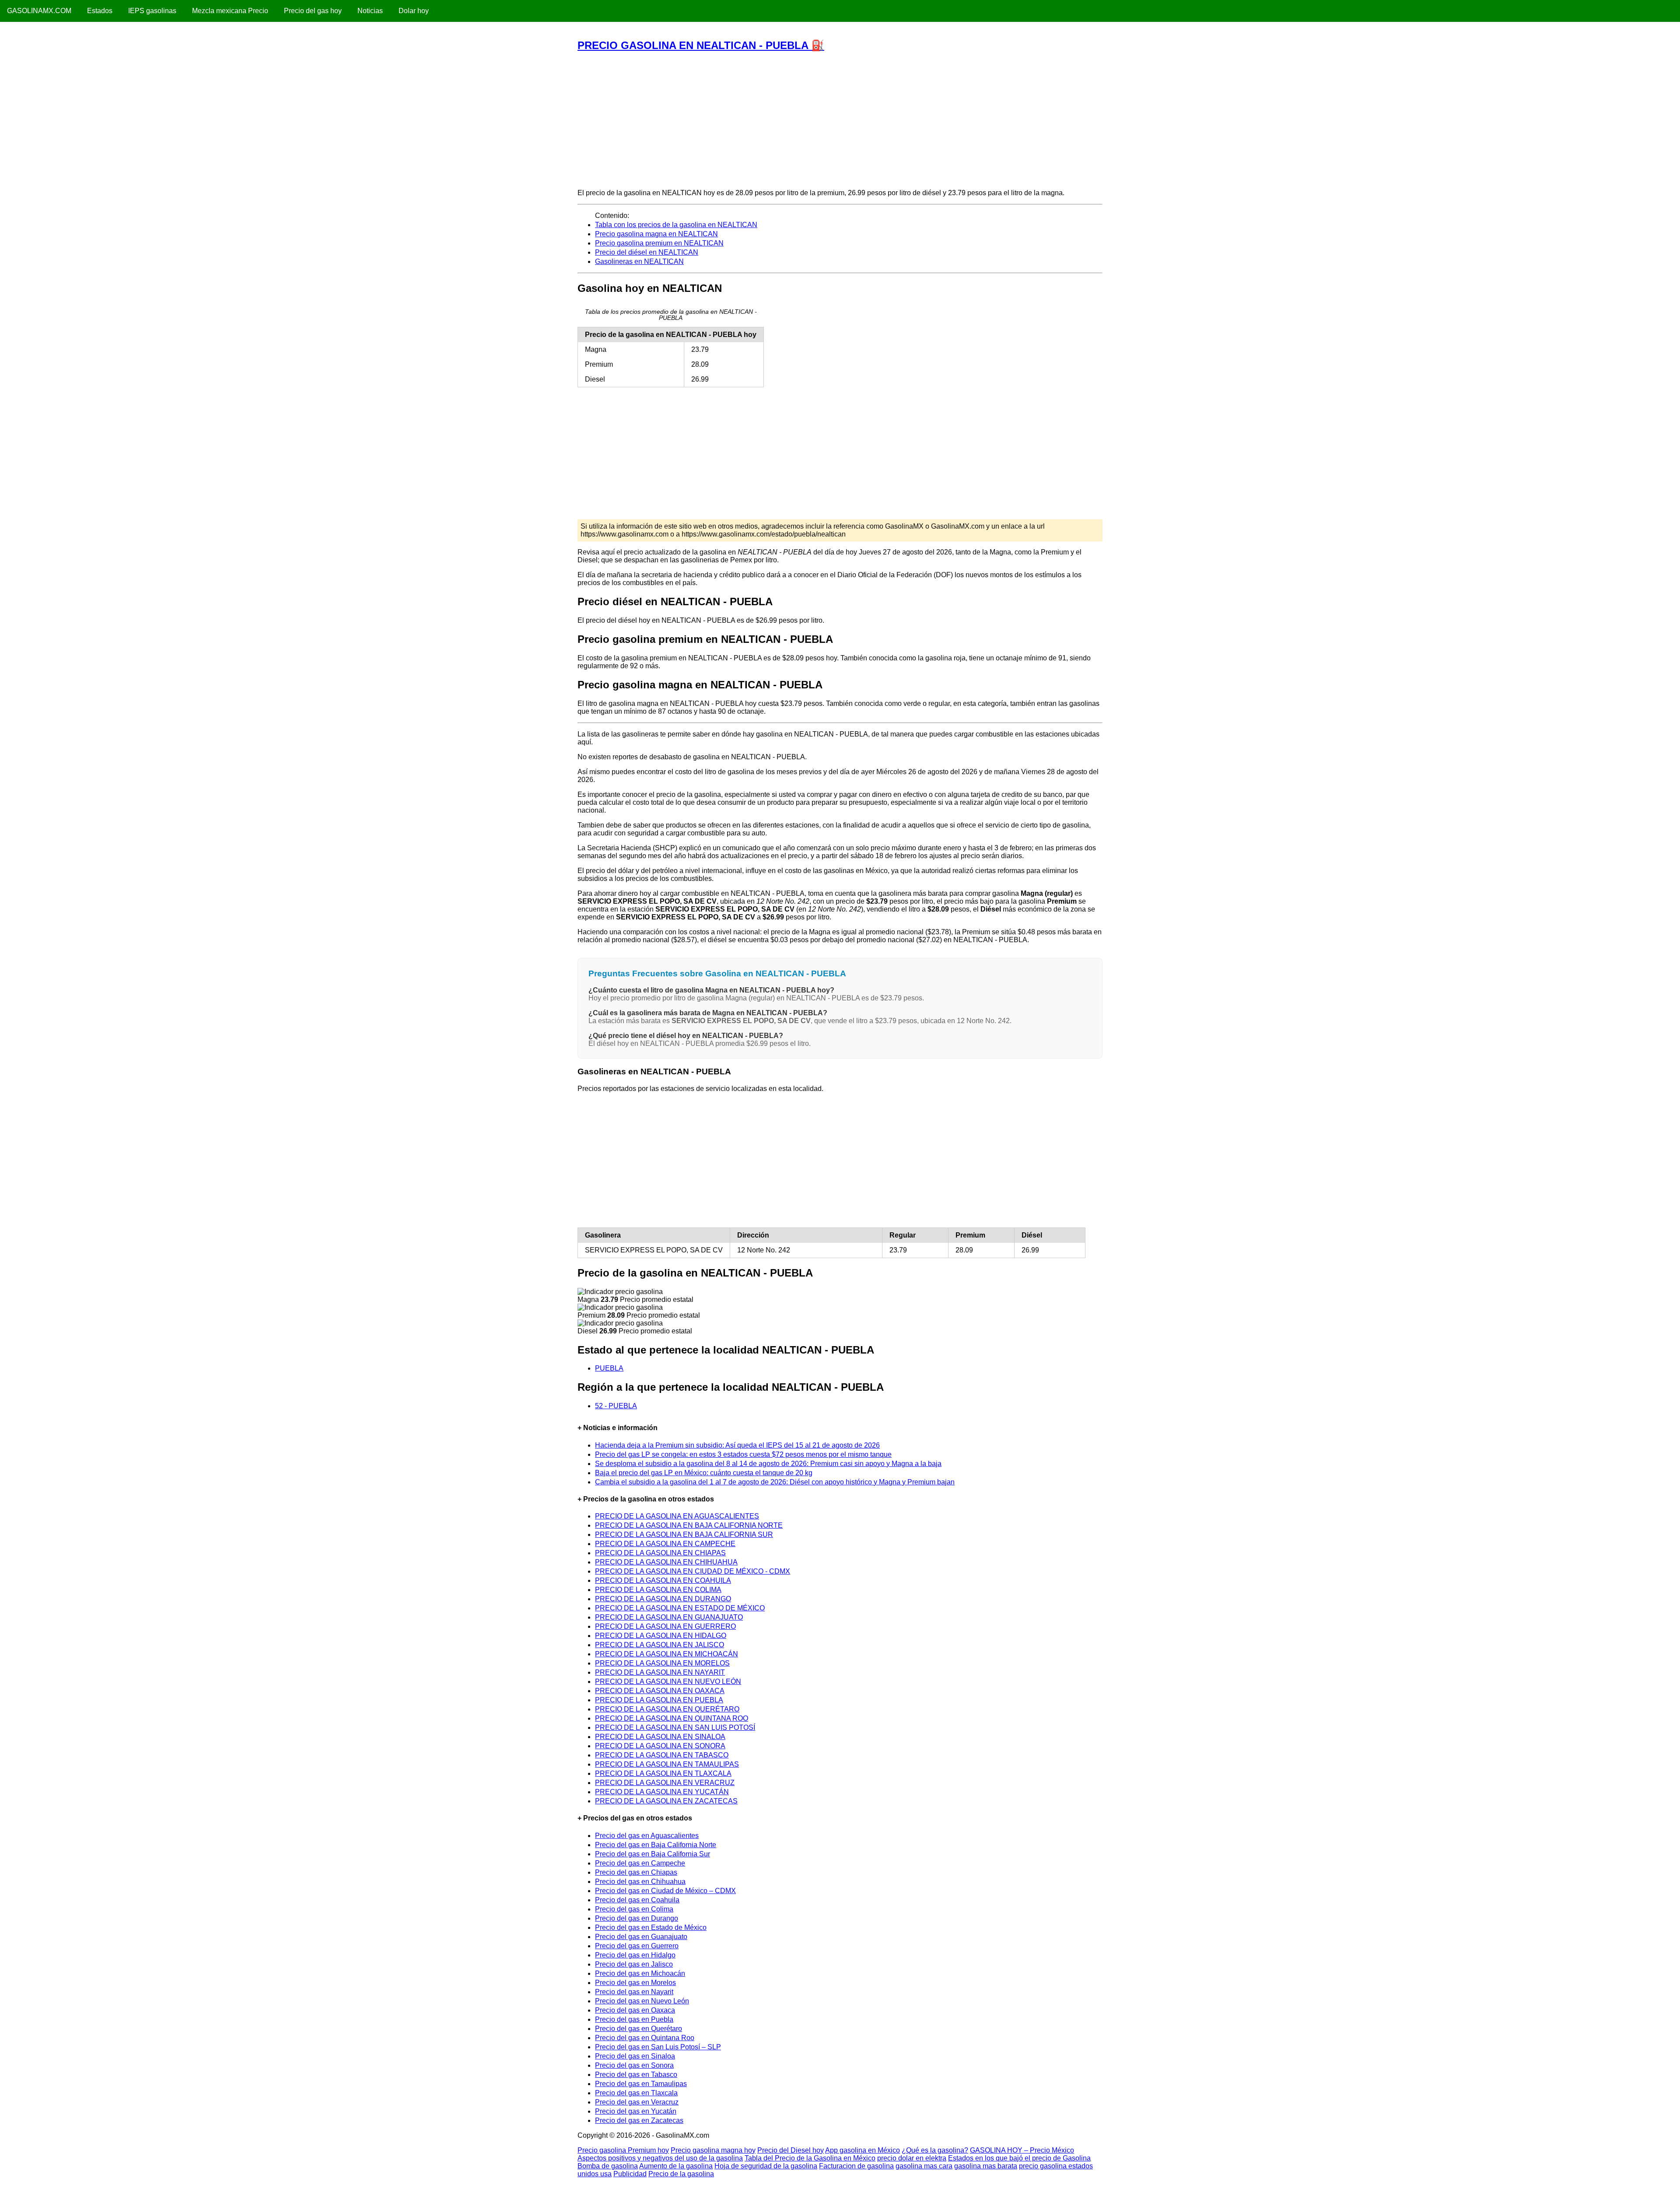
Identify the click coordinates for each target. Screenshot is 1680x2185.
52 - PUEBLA (616, 1406)
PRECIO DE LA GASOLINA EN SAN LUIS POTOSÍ (675, 1727)
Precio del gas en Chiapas (636, 1872)
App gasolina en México (863, 2150)
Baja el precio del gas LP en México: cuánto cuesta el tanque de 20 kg (704, 1473)
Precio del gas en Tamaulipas (641, 2084)
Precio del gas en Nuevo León (642, 2001)
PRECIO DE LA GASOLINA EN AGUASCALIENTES (677, 1516)
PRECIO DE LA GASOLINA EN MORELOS (662, 1663)
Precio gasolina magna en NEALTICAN (656, 234)
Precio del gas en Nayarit (634, 1992)
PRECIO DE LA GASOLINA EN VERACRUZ (665, 1783)
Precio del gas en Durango (637, 1918)
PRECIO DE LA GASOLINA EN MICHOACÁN (667, 1654)
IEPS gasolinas (152, 11)
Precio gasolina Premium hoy (623, 2150)
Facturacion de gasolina (856, 2166)
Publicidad (630, 2174)
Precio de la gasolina (681, 2174)
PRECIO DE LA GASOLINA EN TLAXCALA (663, 1773)
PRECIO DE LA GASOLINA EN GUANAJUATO (669, 1617)
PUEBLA (609, 1368)
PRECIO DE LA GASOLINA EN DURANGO (663, 1599)
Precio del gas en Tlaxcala (636, 2093)
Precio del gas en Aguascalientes (647, 1836)
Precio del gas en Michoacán (640, 1973)
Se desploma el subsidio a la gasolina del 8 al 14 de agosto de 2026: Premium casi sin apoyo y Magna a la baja (768, 1464)
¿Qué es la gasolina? (935, 2150)
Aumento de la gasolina (676, 2166)
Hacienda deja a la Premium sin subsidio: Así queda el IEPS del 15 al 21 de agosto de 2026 (737, 1445)
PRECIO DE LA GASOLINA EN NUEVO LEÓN (668, 1682)
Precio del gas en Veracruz (637, 2102)
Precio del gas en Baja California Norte (656, 1845)
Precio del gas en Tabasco (636, 2075)
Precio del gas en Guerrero (637, 1946)
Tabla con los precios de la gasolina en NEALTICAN (676, 225)
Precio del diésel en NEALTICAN (647, 252)
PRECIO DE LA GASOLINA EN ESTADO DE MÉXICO (680, 1608)
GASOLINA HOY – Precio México (1022, 2150)
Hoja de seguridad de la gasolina (766, 2166)
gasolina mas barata (986, 2166)
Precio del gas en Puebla (634, 2019)
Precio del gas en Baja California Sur (653, 1854)
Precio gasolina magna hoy (713, 2150)
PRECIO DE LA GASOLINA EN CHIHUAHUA (666, 1562)
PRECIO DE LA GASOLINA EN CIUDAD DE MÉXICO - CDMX (693, 1571)
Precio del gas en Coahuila (637, 1900)
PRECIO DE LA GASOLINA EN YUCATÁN (662, 1792)
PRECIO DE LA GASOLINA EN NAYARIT (660, 1672)
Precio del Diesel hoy (791, 2150)
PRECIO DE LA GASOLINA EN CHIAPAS (660, 1553)
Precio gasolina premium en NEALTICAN (659, 243)
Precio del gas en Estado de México (651, 1927)
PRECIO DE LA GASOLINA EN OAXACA (660, 1691)
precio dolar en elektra (912, 2158)
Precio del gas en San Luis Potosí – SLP (658, 2047)
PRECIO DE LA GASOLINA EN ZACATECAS (666, 1801)
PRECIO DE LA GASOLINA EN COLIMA (658, 1590)
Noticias (370, 11)
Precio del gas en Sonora (634, 2065)
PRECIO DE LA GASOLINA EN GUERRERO (665, 1626)
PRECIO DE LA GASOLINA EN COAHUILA (663, 1580)
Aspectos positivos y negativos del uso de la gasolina (660, 2158)
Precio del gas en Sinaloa (635, 2056)
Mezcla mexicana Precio (230, 11)
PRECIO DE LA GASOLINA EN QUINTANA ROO (672, 1718)
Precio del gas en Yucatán (636, 2111)
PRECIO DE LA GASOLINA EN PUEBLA (659, 1700)
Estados (100, 11)
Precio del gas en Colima (634, 1909)
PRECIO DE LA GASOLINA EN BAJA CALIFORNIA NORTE (689, 1525)
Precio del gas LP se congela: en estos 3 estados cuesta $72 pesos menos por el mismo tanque (743, 1454)
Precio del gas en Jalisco (634, 1964)
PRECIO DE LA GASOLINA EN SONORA (660, 1746)
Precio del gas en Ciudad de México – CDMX (665, 1891)
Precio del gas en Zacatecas (639, 2120)
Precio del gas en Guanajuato (641, 1937)
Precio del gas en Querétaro (639, 2029)
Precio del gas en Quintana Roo (645, 2038)
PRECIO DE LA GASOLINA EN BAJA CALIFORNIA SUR (684, 1534)
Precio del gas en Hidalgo (635, 1955)
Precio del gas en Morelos (635, 1983)
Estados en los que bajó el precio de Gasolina (1019, 2158)
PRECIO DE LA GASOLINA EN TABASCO (662, 1755)
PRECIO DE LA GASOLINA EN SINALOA (660, 1737)
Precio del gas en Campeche (640, 1863)
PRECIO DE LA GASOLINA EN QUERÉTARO (667, 1709)
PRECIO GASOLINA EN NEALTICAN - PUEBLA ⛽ (701, 45)
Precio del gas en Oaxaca (635, 2010)
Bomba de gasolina (608, 2166)
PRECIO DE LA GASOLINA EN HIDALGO (661, 1636)
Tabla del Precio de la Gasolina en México (810, 2158)
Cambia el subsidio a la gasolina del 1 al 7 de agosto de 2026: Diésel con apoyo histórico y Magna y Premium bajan (775, 1482)
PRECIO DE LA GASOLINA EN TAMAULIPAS (667, 1764)
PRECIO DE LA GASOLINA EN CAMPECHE (665, 1544)
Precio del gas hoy (313, 11)
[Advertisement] (840, 120)
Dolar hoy (414, 11)
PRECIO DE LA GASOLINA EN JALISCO (660, 1645)
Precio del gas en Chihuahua (640, 1882)
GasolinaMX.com (39, 11)
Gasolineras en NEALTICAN (639, 261)
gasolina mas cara (924, 2166)
